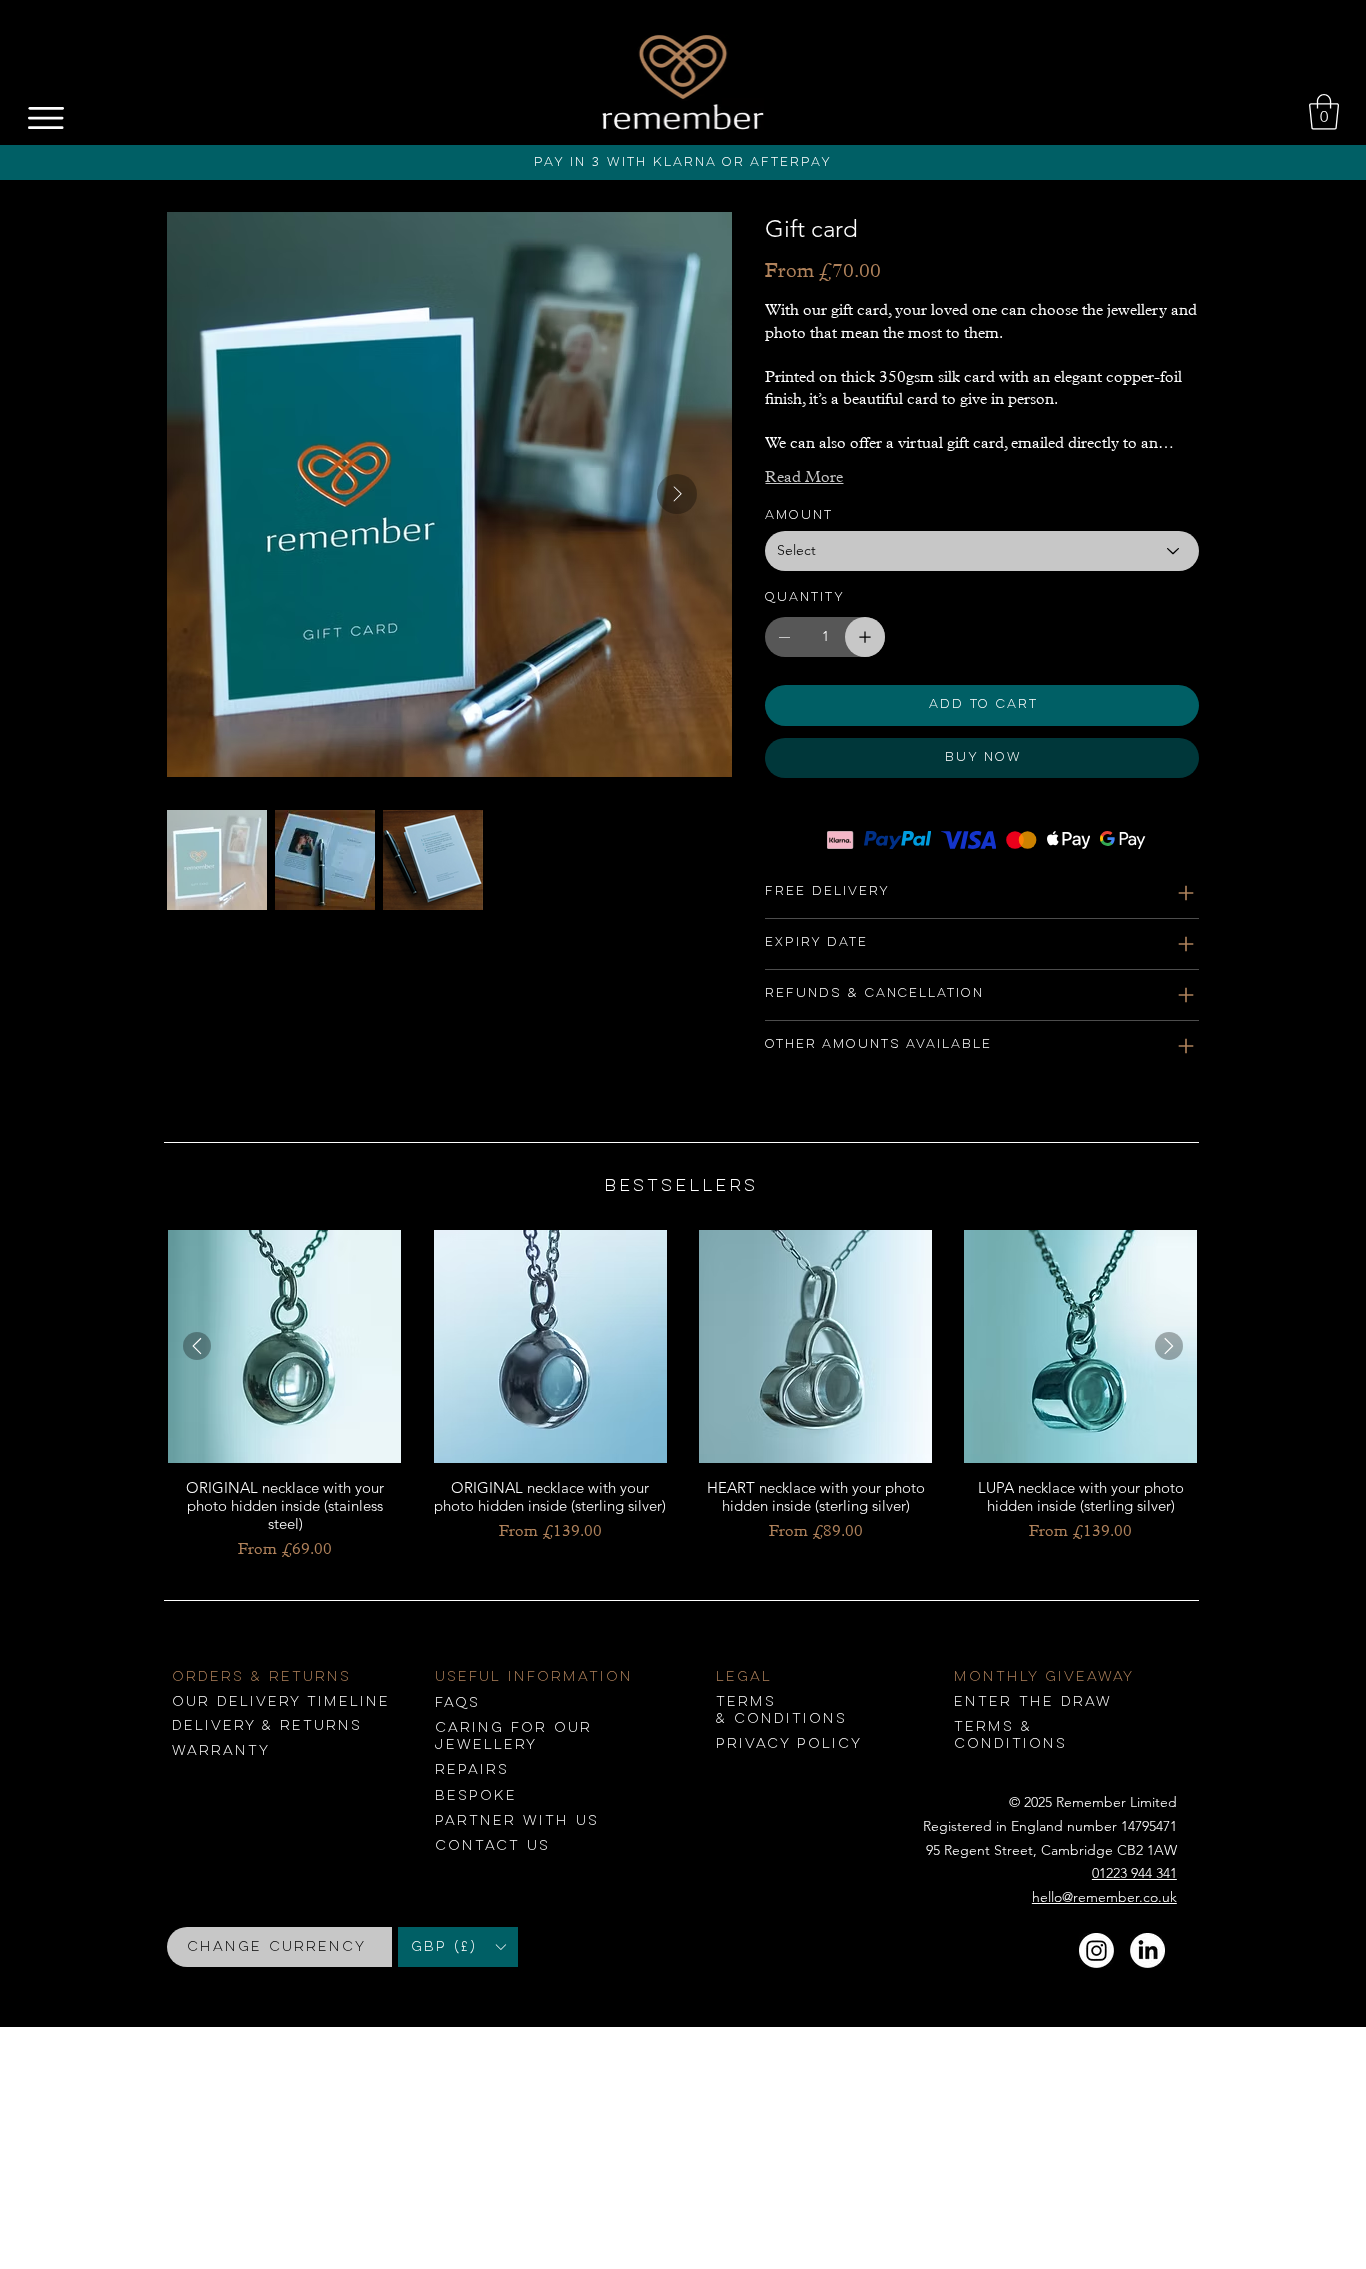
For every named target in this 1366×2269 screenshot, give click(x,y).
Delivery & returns (267, 1726)
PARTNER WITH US (517, 1821)
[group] (682, 1395)
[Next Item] (677, 494)
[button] (1324, 112)
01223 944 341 (1134, 1873)
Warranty (221, 1751)
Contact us (492, 1846)
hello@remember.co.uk (1104, 1897)
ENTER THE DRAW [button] (1033, 1702)
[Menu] (47, 118)
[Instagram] (1096, 1950)
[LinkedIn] (1147, 1950)
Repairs (472, 1770)
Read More (804, 476)
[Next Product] (1169, 1346)
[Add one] (865, 637)
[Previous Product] (197, 1346)
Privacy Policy (789, 1744)
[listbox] (458, 1947)
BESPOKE (476, 1796)
